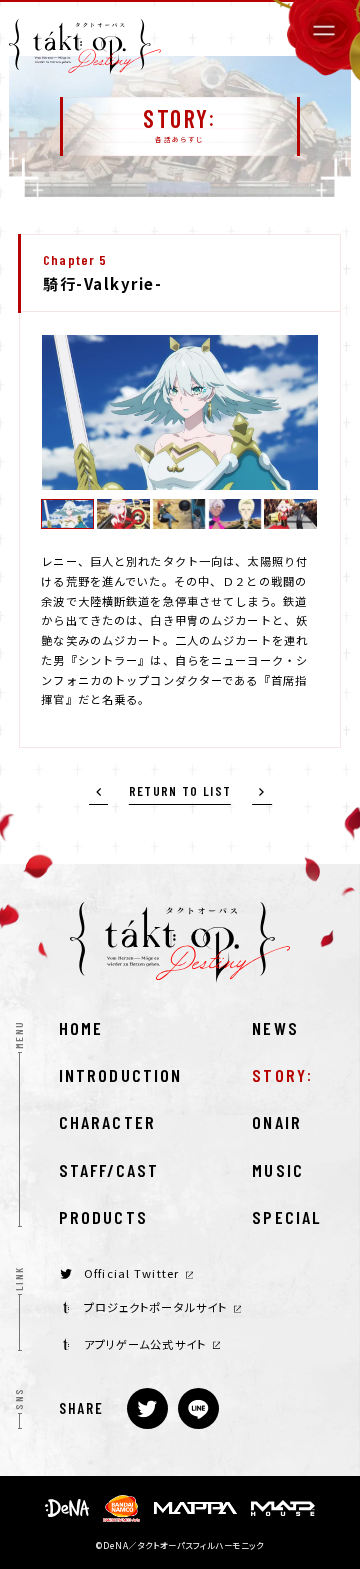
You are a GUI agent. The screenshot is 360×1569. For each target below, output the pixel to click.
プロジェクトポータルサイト (156, 1307)
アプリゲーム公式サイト (145, 1344)
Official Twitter (131, 1273)
